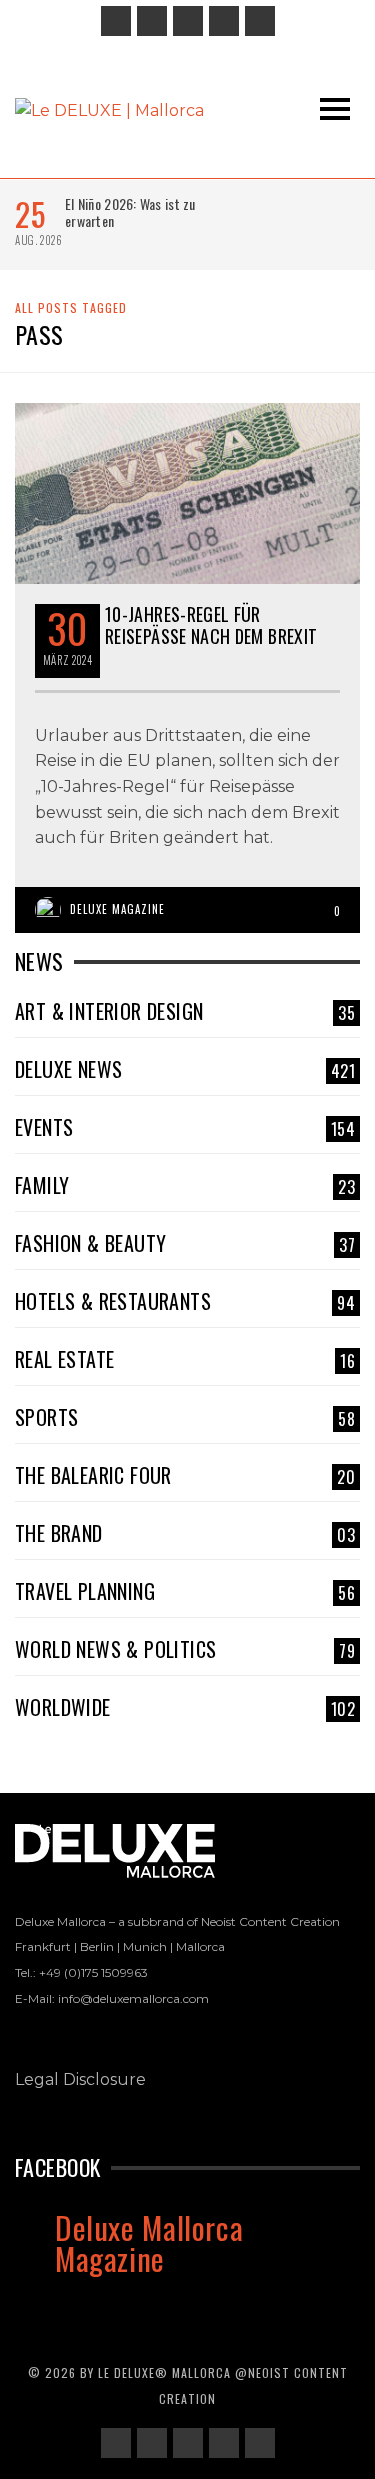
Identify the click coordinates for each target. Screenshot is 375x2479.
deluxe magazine (117, 909)
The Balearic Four (185, 1475)
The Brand (185, 1533)
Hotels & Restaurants (185, 1301)
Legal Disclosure (80, 2079)
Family (185, 1185)
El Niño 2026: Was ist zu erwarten (130, 212)
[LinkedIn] (188, 21)
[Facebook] (116, 21)
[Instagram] (152, 21)
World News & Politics (185, 1649)
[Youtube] (260, 21)
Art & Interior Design (185, 1011)
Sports (185, 1417)
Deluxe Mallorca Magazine (149, 2242)
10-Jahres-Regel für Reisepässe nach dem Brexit (211, 625)
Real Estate (185, 1359)
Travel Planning (185, 1591)
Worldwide (185, 1707)
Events (185, 1127)
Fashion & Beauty (185, 1243)
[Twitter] (224, 21)
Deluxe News (185, 1069)
